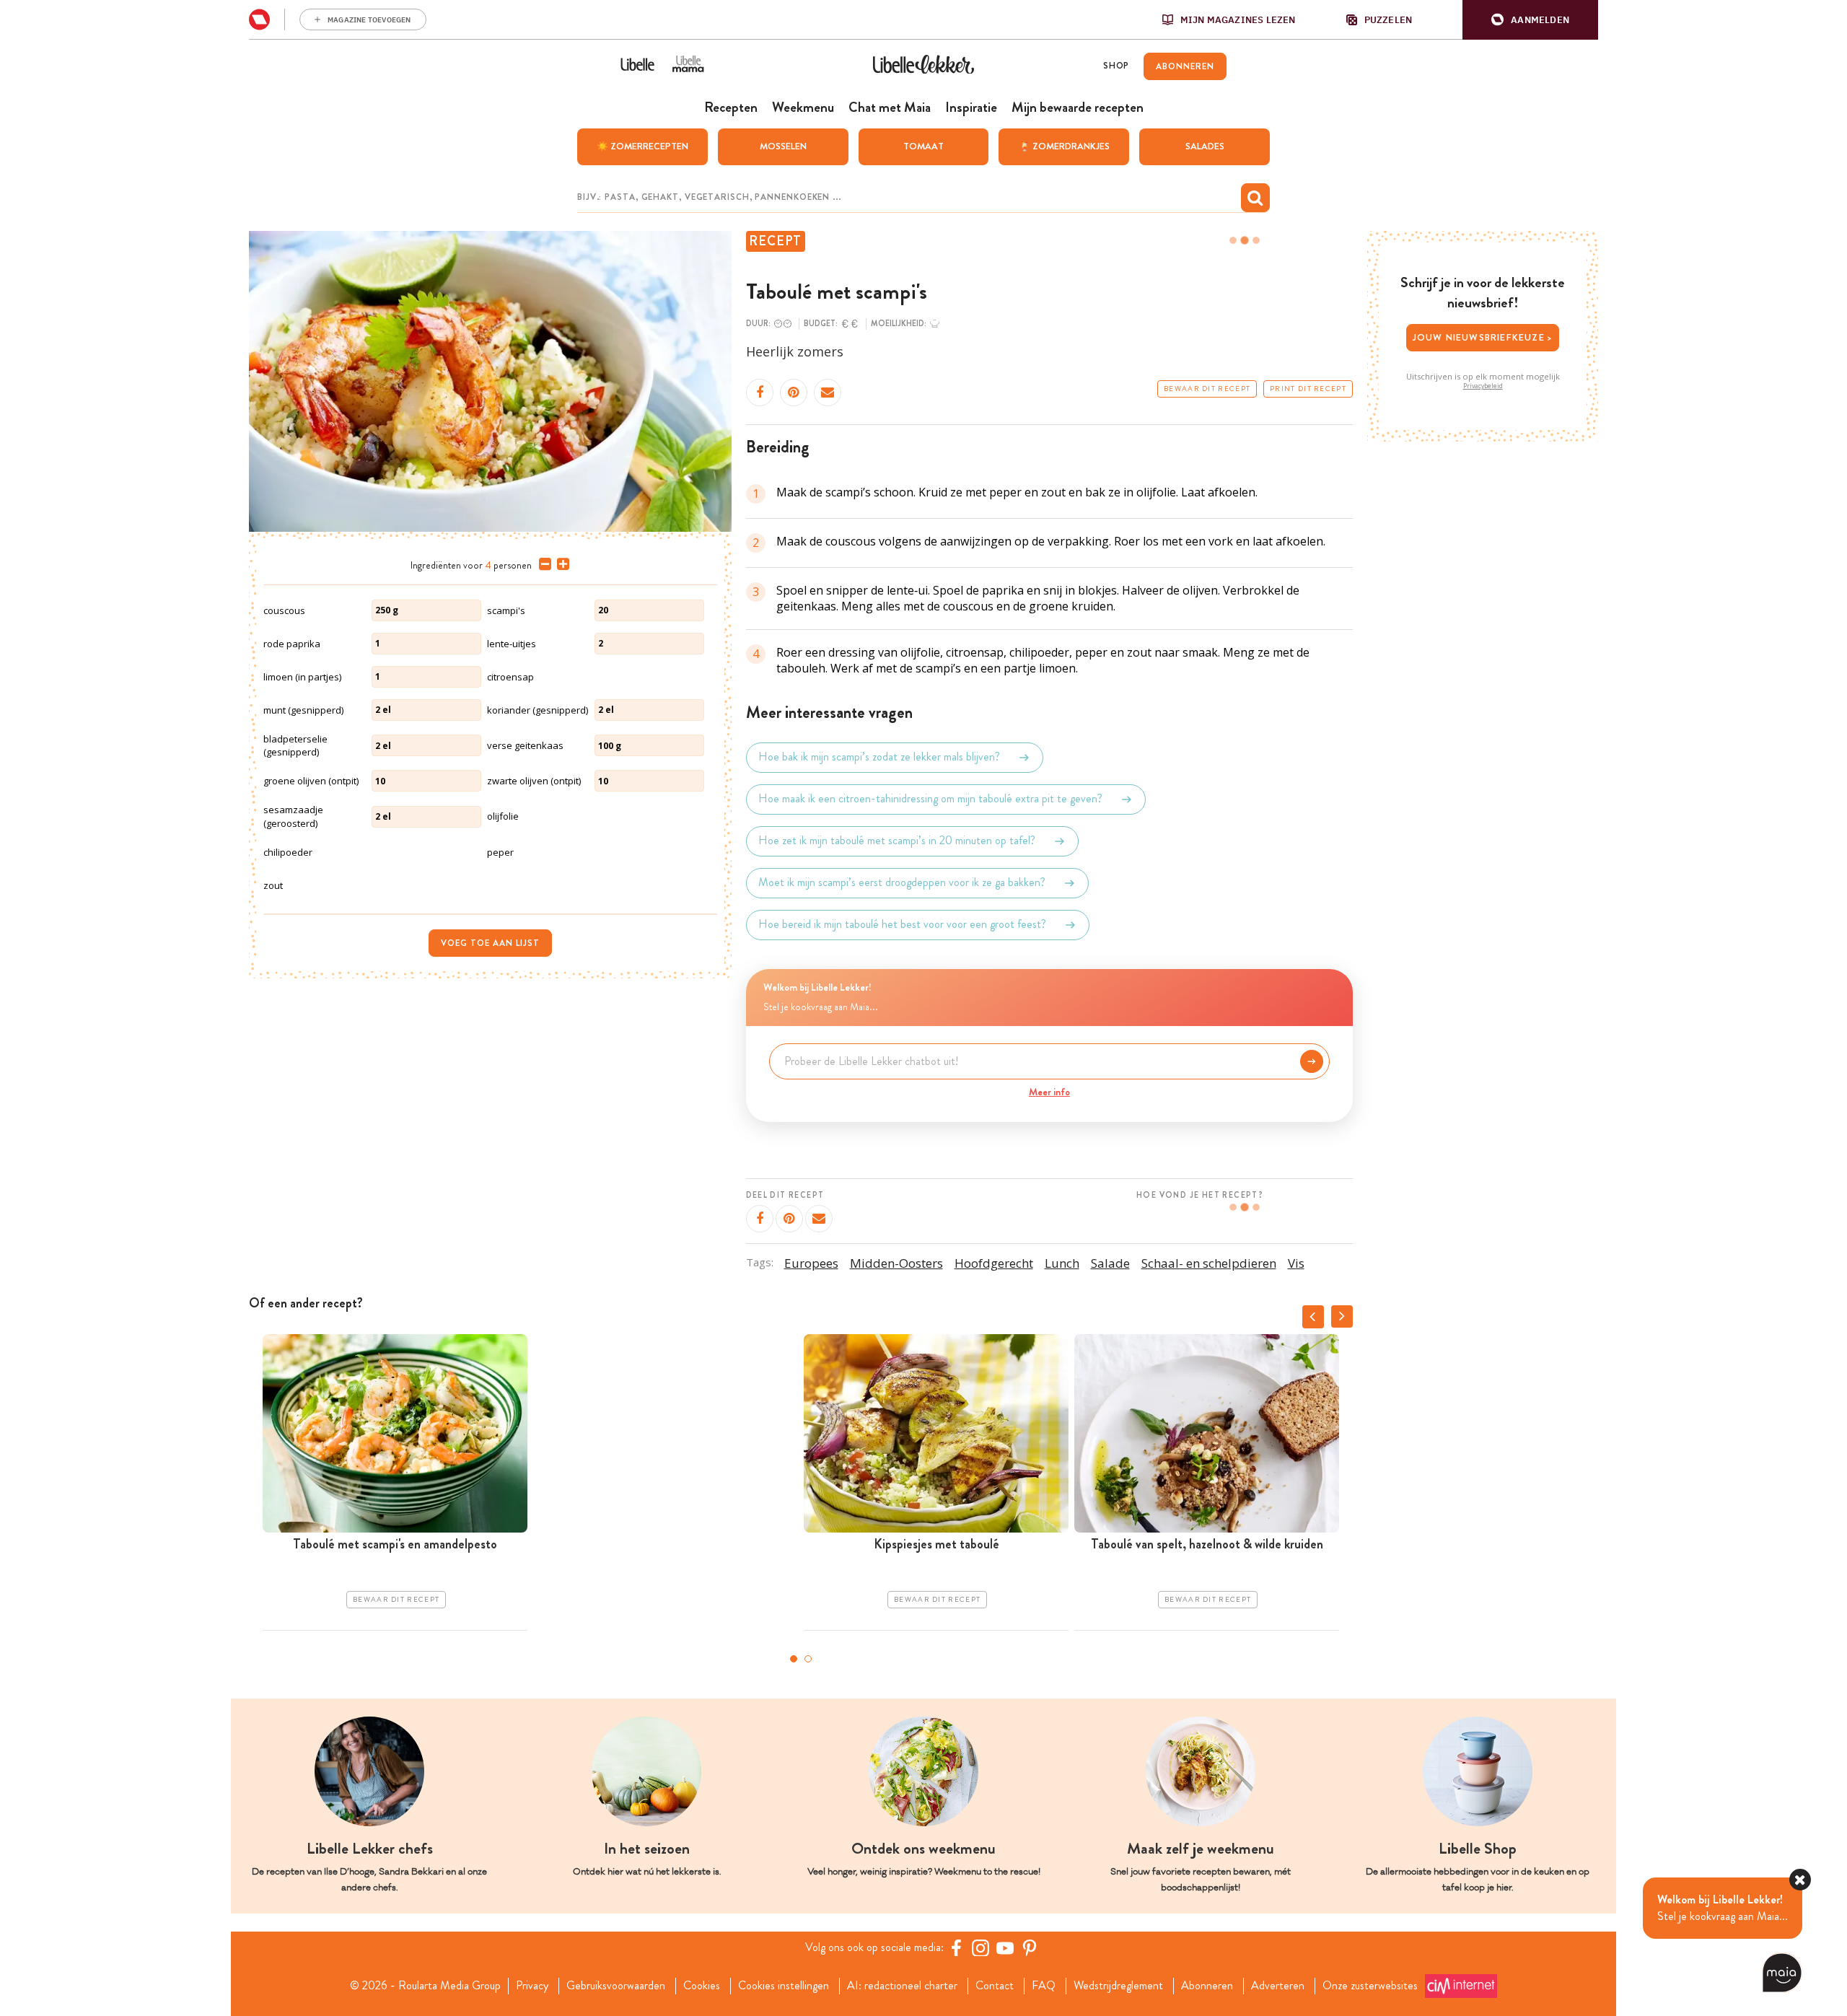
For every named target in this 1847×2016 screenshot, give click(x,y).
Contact (995, 1986)
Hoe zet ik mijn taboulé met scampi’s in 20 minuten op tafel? (897, 841)
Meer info (1049, 1092)
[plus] (560, 564)
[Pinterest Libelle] (1030, 1947)
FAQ (1044, 1986)
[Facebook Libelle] (956, 1947)
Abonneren (1207, 1986)
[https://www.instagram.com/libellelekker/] (980, 1947)
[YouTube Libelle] (1005, 1947)
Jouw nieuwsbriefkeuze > (1483, 337)
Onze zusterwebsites (1370, 1986)
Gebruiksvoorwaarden (616, 1986)
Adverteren (1278, 1986)
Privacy (532, 1986)
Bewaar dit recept (1207, 389)
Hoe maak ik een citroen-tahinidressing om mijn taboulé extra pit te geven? (930, 799)
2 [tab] (808, 1659)
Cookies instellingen (784, 1986)
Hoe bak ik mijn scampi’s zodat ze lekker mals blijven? (879, 757)
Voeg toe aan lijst (490, 943)
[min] (542, 564)
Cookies (702, 1986)
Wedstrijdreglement (1118, 1986)
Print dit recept (1308, 389)
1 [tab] (794, 1659)
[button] (1530, 20)
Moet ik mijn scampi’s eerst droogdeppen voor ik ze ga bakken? (902, 883)
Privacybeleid (1483, 386)
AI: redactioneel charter (902, 1986)
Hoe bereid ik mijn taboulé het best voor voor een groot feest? (902, 925)
